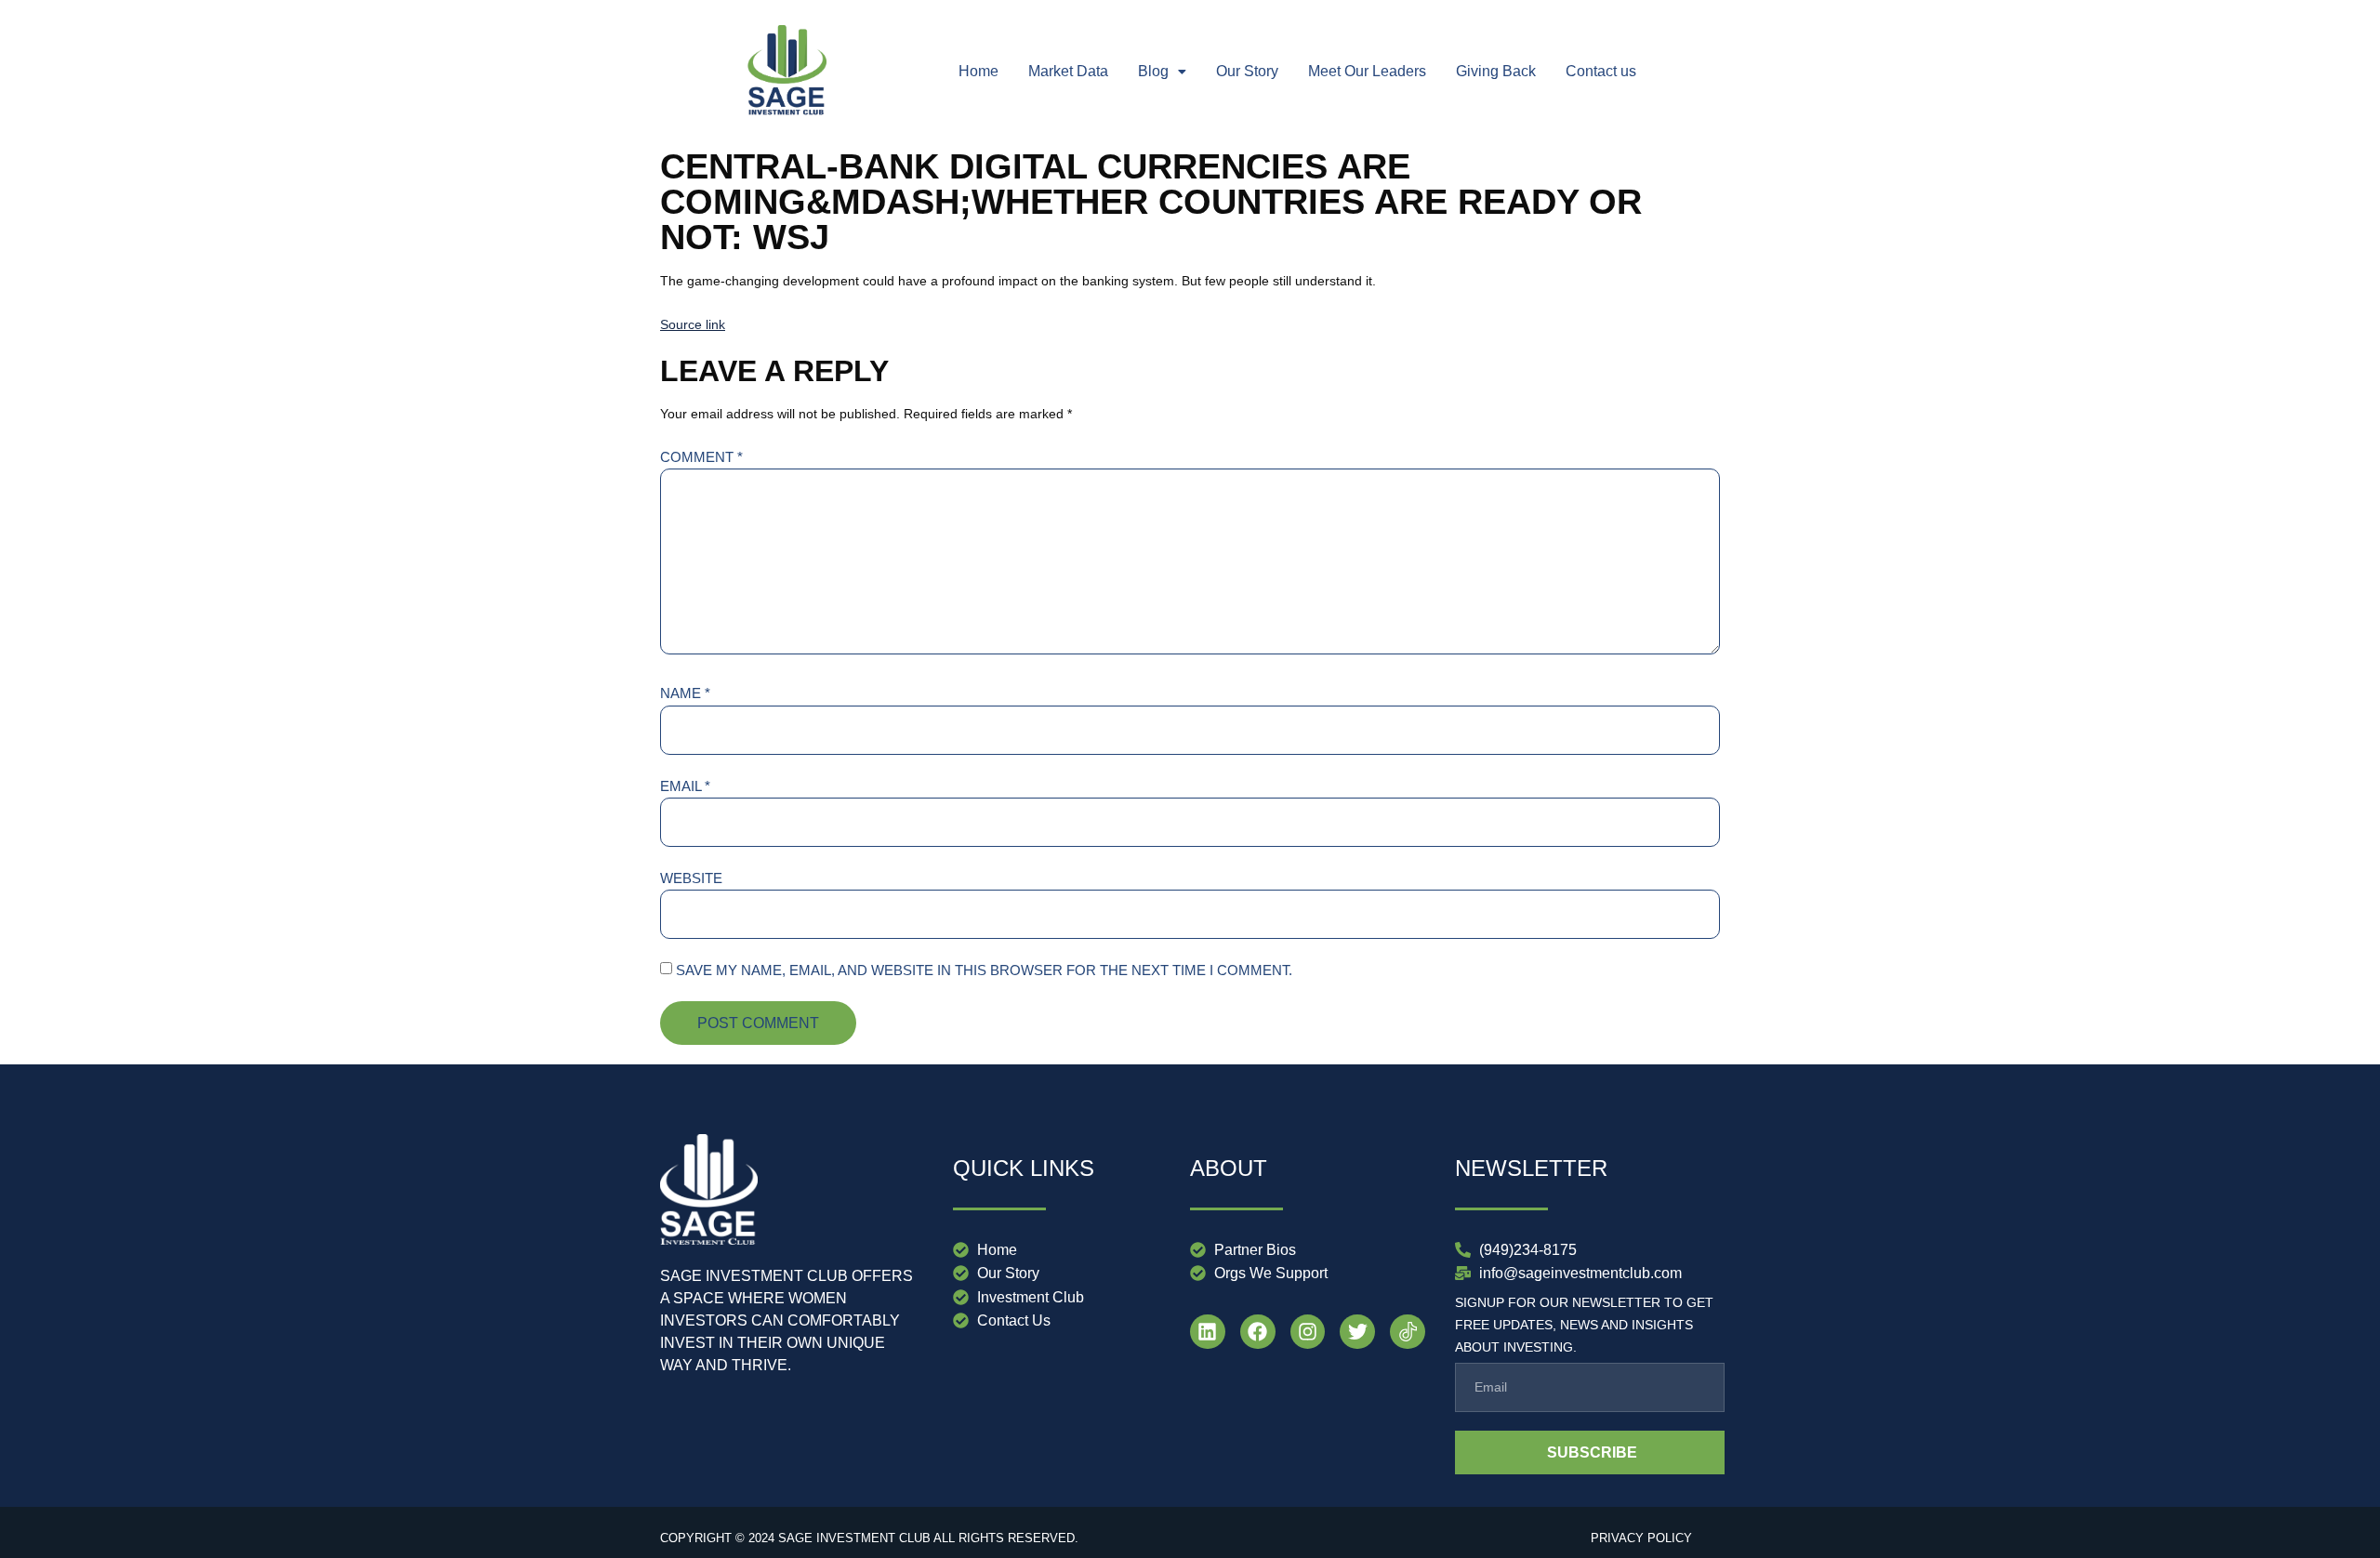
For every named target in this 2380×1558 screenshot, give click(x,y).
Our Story (1247, 71)
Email (685, 786)
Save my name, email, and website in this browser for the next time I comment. (984, 970)
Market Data (1068, 71)
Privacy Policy (1641, 1538)
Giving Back (1496, 71)
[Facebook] (1258, 1332)
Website (691, 878)
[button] (1162, 72)
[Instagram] (1308, 1332)
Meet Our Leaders (1367, 71)
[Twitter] (1357, 1332)
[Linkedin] (1208, 1332)
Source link (693, 324)
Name (685, 693)
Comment (701, 457)
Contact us (1601, 71)
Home (978, 71)
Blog (1153, 71)
